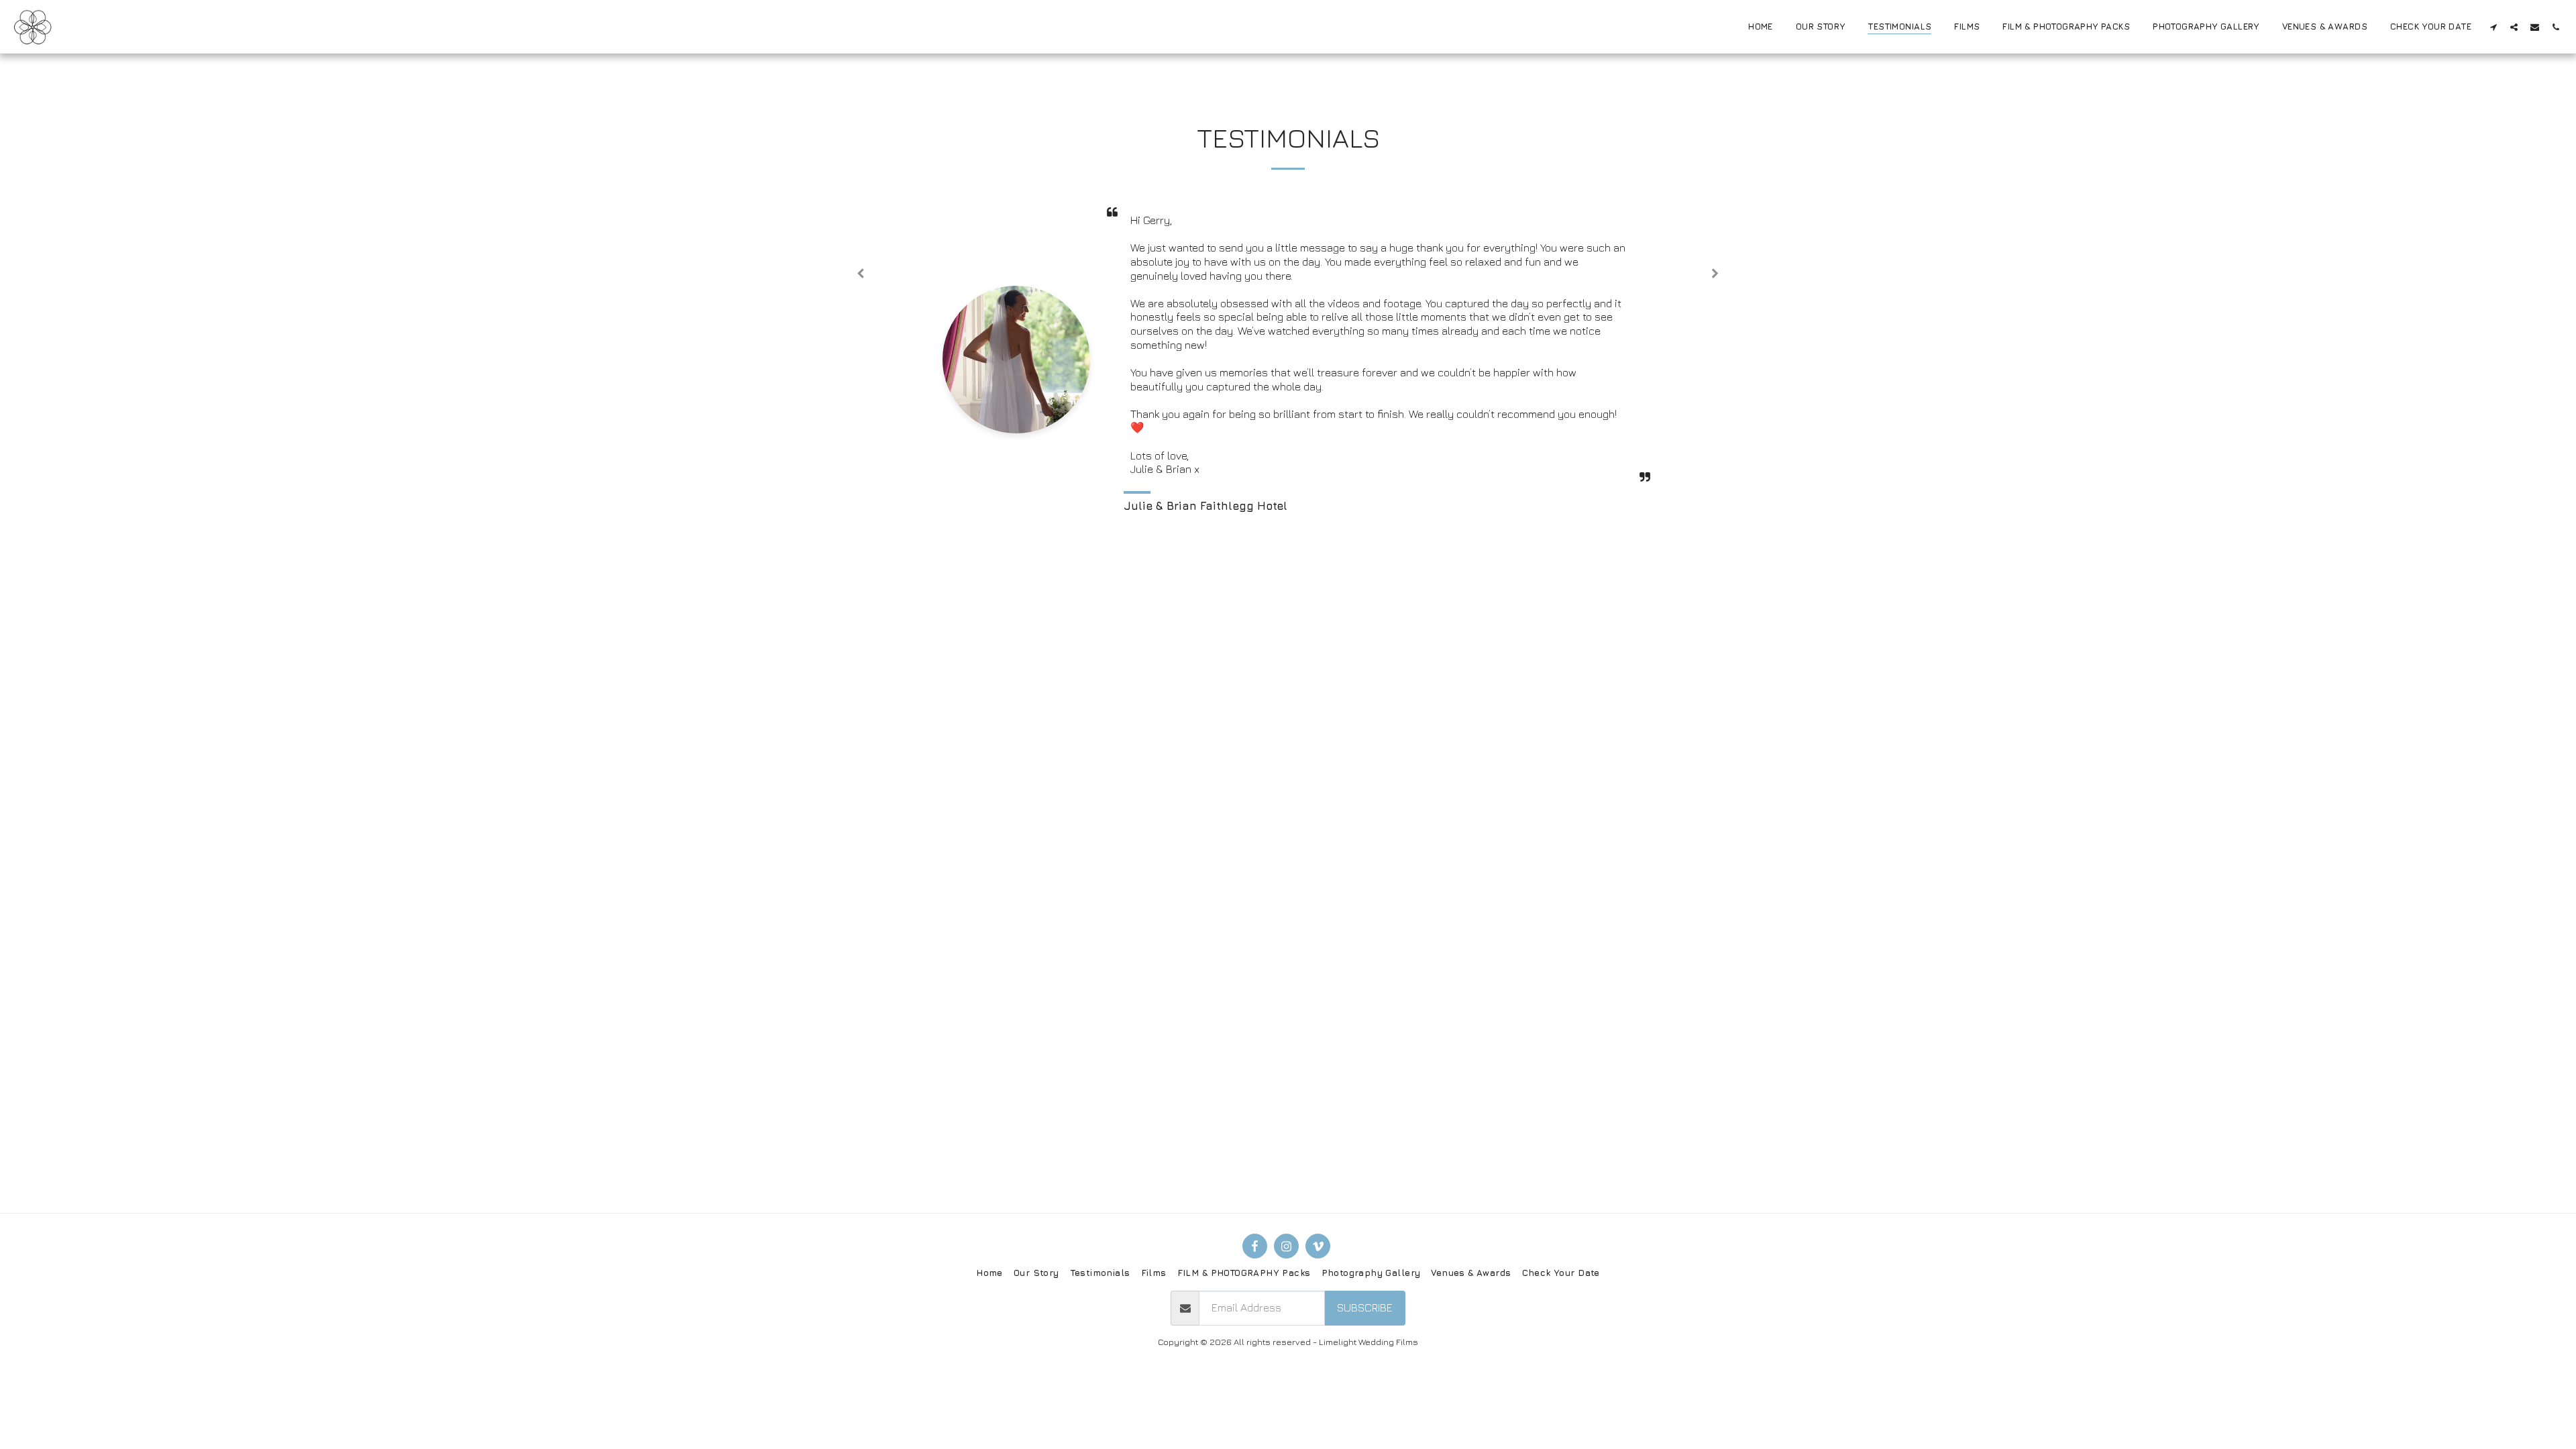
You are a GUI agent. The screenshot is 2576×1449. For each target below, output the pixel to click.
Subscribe (1365, 1307)
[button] (2493, 27)
